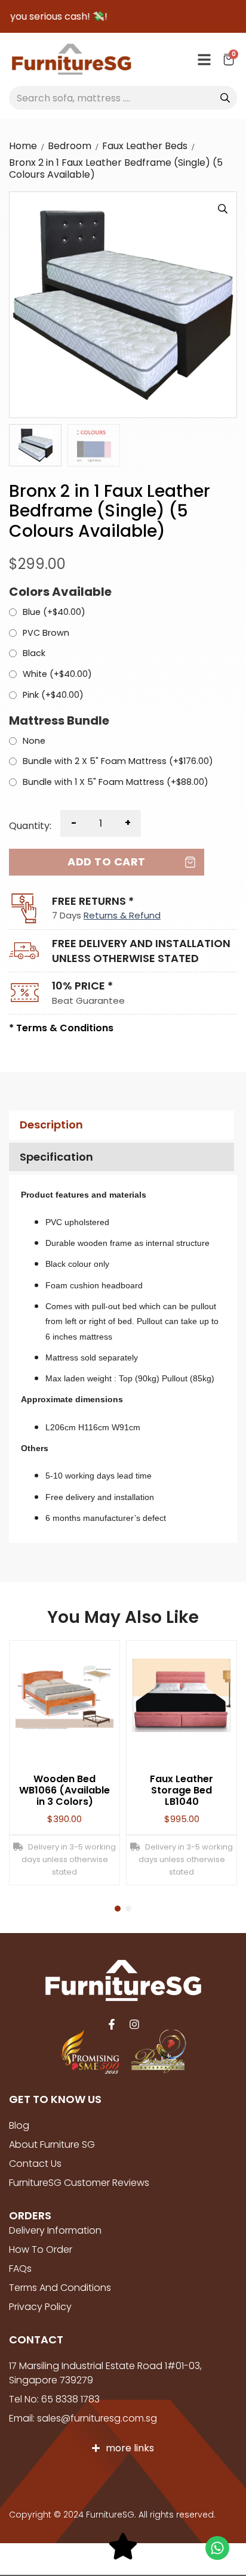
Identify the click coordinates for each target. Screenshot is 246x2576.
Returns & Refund (122, 915)
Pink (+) (53, 695)
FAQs (20, 2269)
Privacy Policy (40, 2307)
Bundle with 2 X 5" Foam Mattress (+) (118, 762)
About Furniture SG (52, 2144)
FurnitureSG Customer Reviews (79, 2183)
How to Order (41, 2249)
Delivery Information (55, 2230)
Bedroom (70, 146)
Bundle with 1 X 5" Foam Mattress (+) (116, 783)
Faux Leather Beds (145, 146)
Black (34, 654)
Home (23, 146)
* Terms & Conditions (61, 1028)
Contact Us (35, 2164)
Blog (19, 2125)
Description (51, 1125)
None (34, 741)
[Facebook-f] (112, 2024)
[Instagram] (134, 2024)
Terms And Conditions (60, 2288)
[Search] (225, 98)
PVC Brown (46, 633)
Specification (56, 1157)
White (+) (57, 675)
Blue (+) (54, 613)
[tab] (120, 1125)
